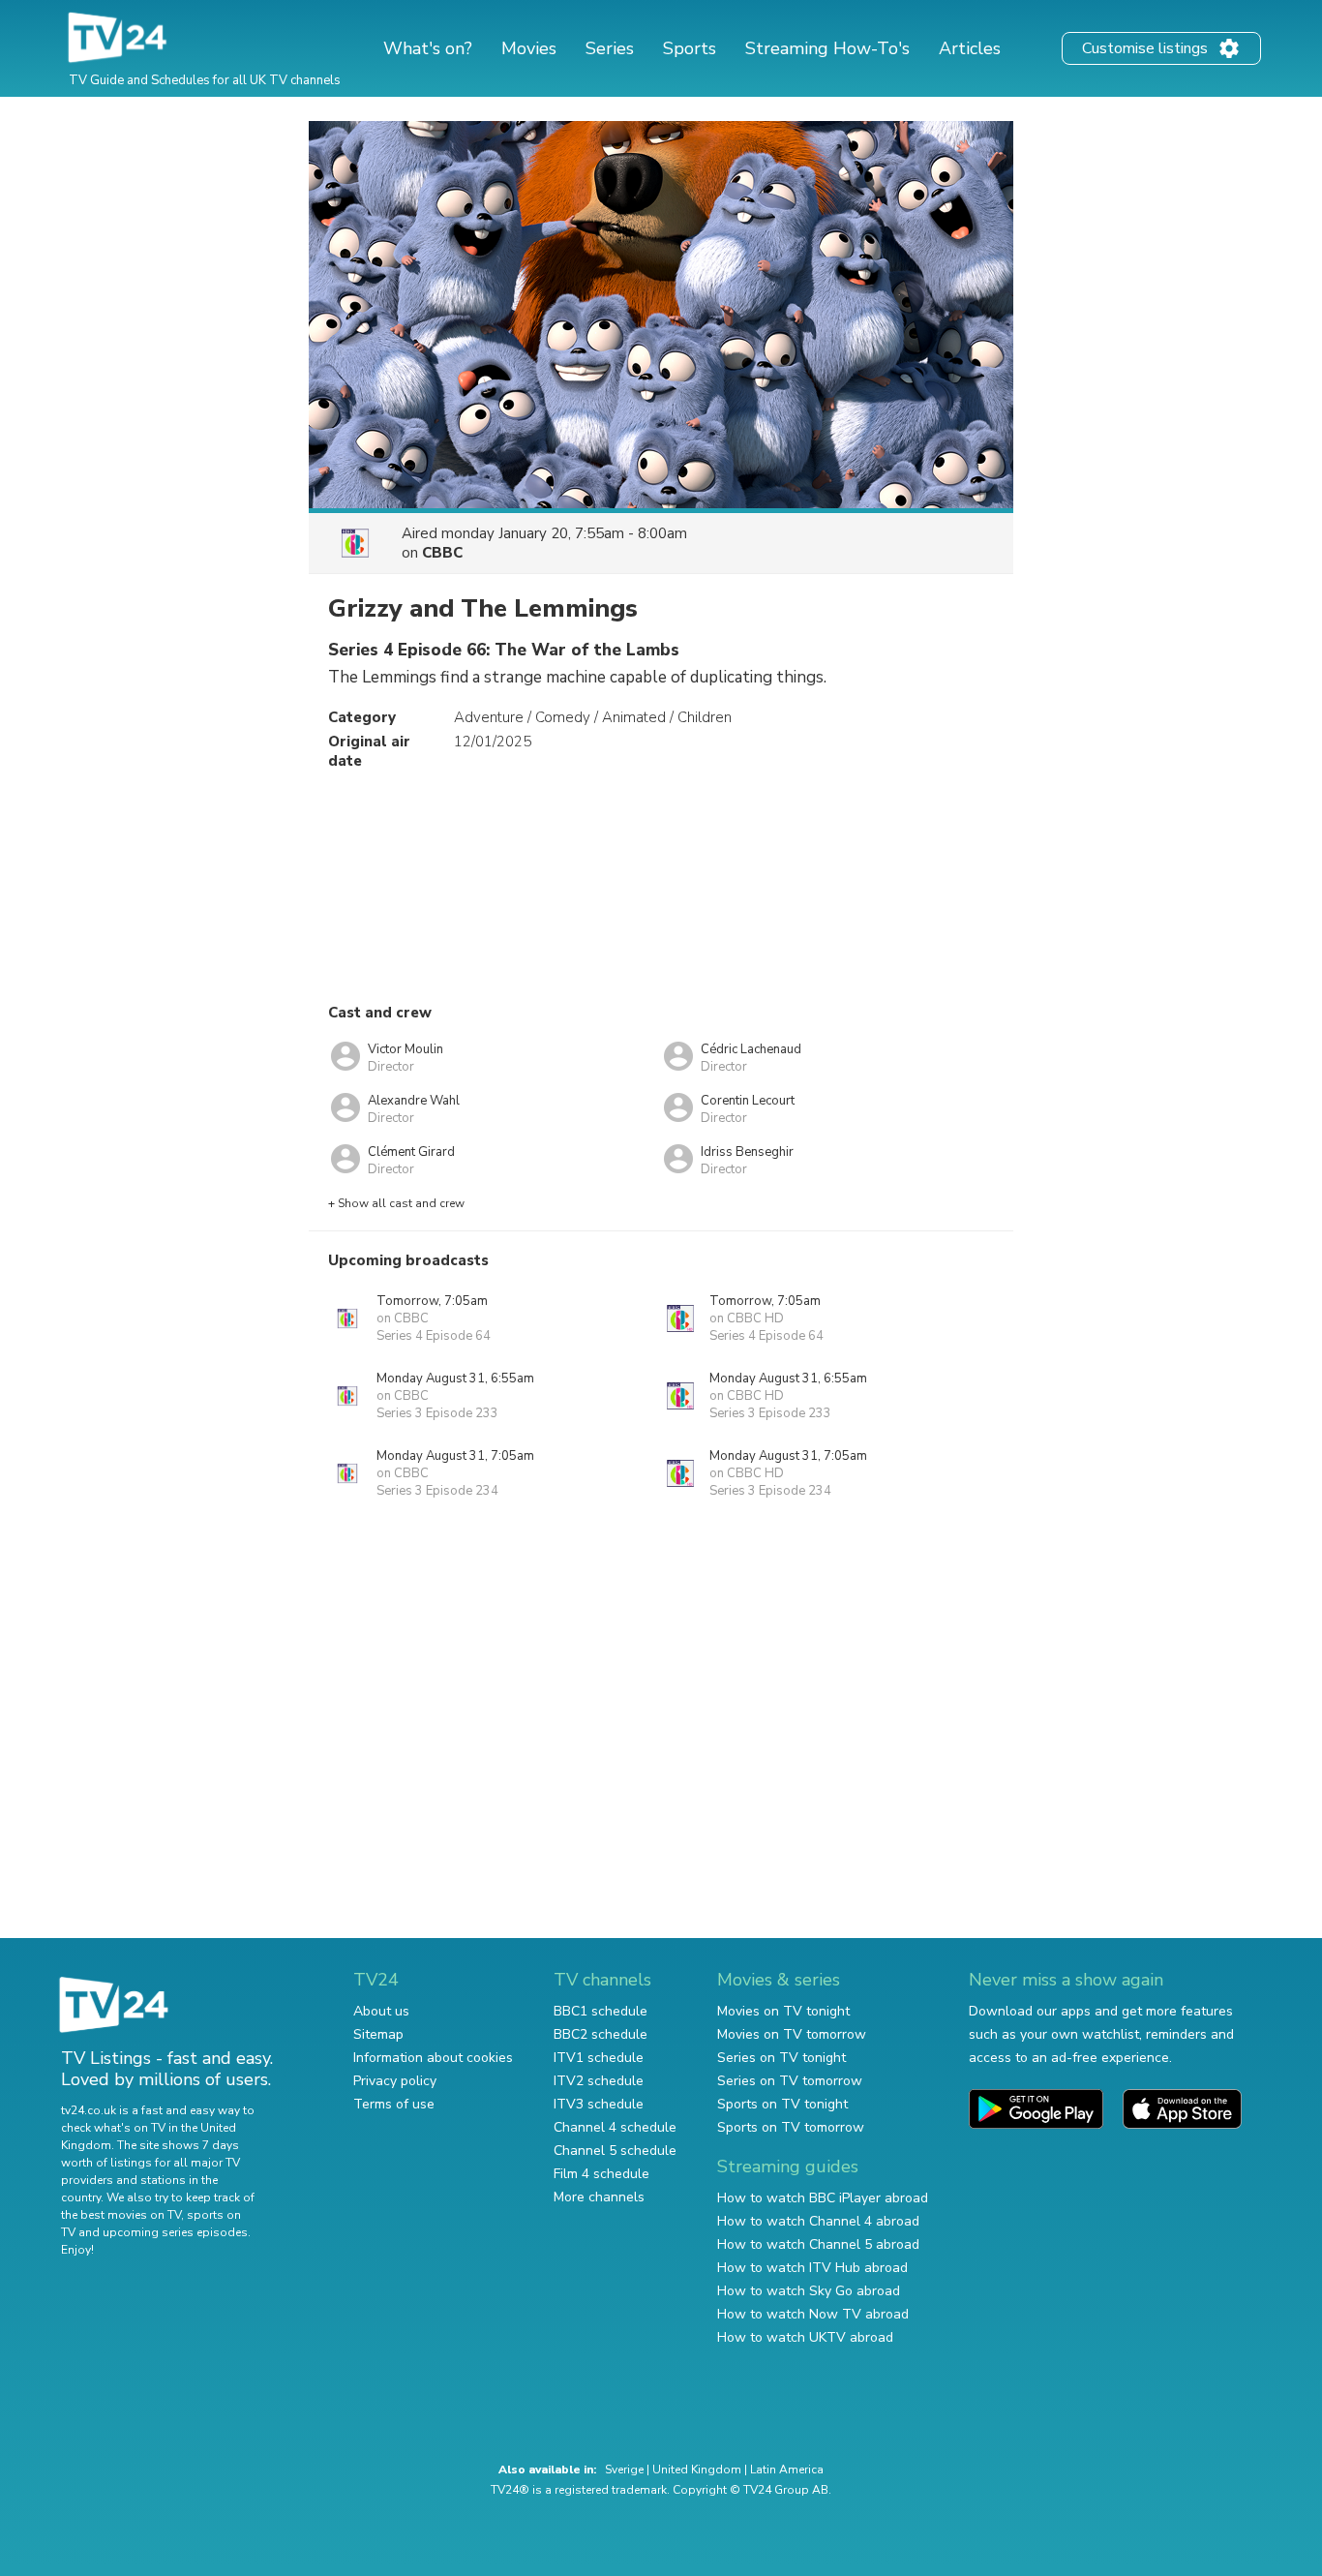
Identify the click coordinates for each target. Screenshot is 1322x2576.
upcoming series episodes (175, 2232)
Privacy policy (395, 2081)
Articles (970, 48)
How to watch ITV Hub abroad (812, 2268)
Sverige (624, 2470)
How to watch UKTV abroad (805, 2337)
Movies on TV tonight (783, 2011)
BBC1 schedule (601, 2011)
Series (610, 48)
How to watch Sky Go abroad (809, 2291)
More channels (599, 2197)
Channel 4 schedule (615, 2127)
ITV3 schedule (599, 2104)
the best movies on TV (121, 2215)
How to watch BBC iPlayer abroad (823, 2198)
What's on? (428, 48)
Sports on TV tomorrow (791, 2127)
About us (381, 2011)
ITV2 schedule (599, 2081)
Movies (529, 48)
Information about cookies (433, 2058)
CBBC (442, 553)
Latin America (787, 2470)
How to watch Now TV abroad (813, 2314)
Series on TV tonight (781, 2058)
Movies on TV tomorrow (792, 2034)
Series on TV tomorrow (790, 2081)
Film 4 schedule (601, 2174)
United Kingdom (697, 2470)
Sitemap (378, 2034)
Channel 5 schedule (615, 2151)
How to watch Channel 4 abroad (818, 2221)
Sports (690, 48)
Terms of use (394, 2104)
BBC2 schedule (601, 2034)
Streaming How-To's (827, 48)
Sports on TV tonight (782, 2104)
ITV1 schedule (599, 2058)
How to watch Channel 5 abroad (818, 2244)
